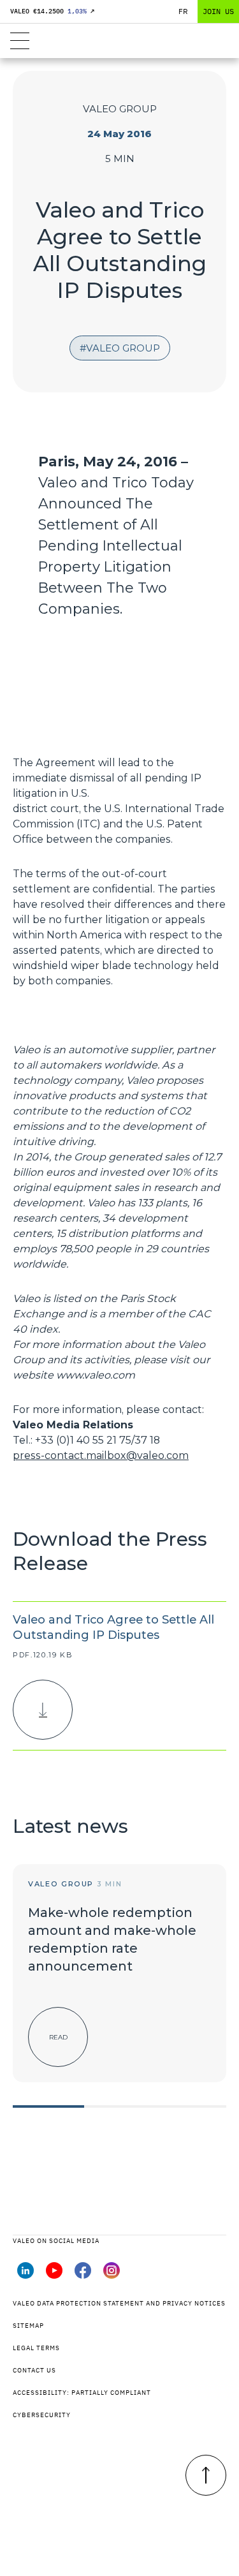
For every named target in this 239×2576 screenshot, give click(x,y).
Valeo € (52, 11)
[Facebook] (83, 2275)
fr (183, 11)
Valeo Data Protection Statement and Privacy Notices (119, 2303)
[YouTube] (54, 2275)
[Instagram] (112, 2275)
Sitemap (28, 2326)
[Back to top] (206, 2475)
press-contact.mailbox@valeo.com (101, 1455)
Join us (218, 11)
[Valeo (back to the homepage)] (119, 41)
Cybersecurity (42, 2415)
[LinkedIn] (25, 2275)
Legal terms (36, 2348)
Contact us (34, 2370)
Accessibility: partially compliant (82, 2393)
